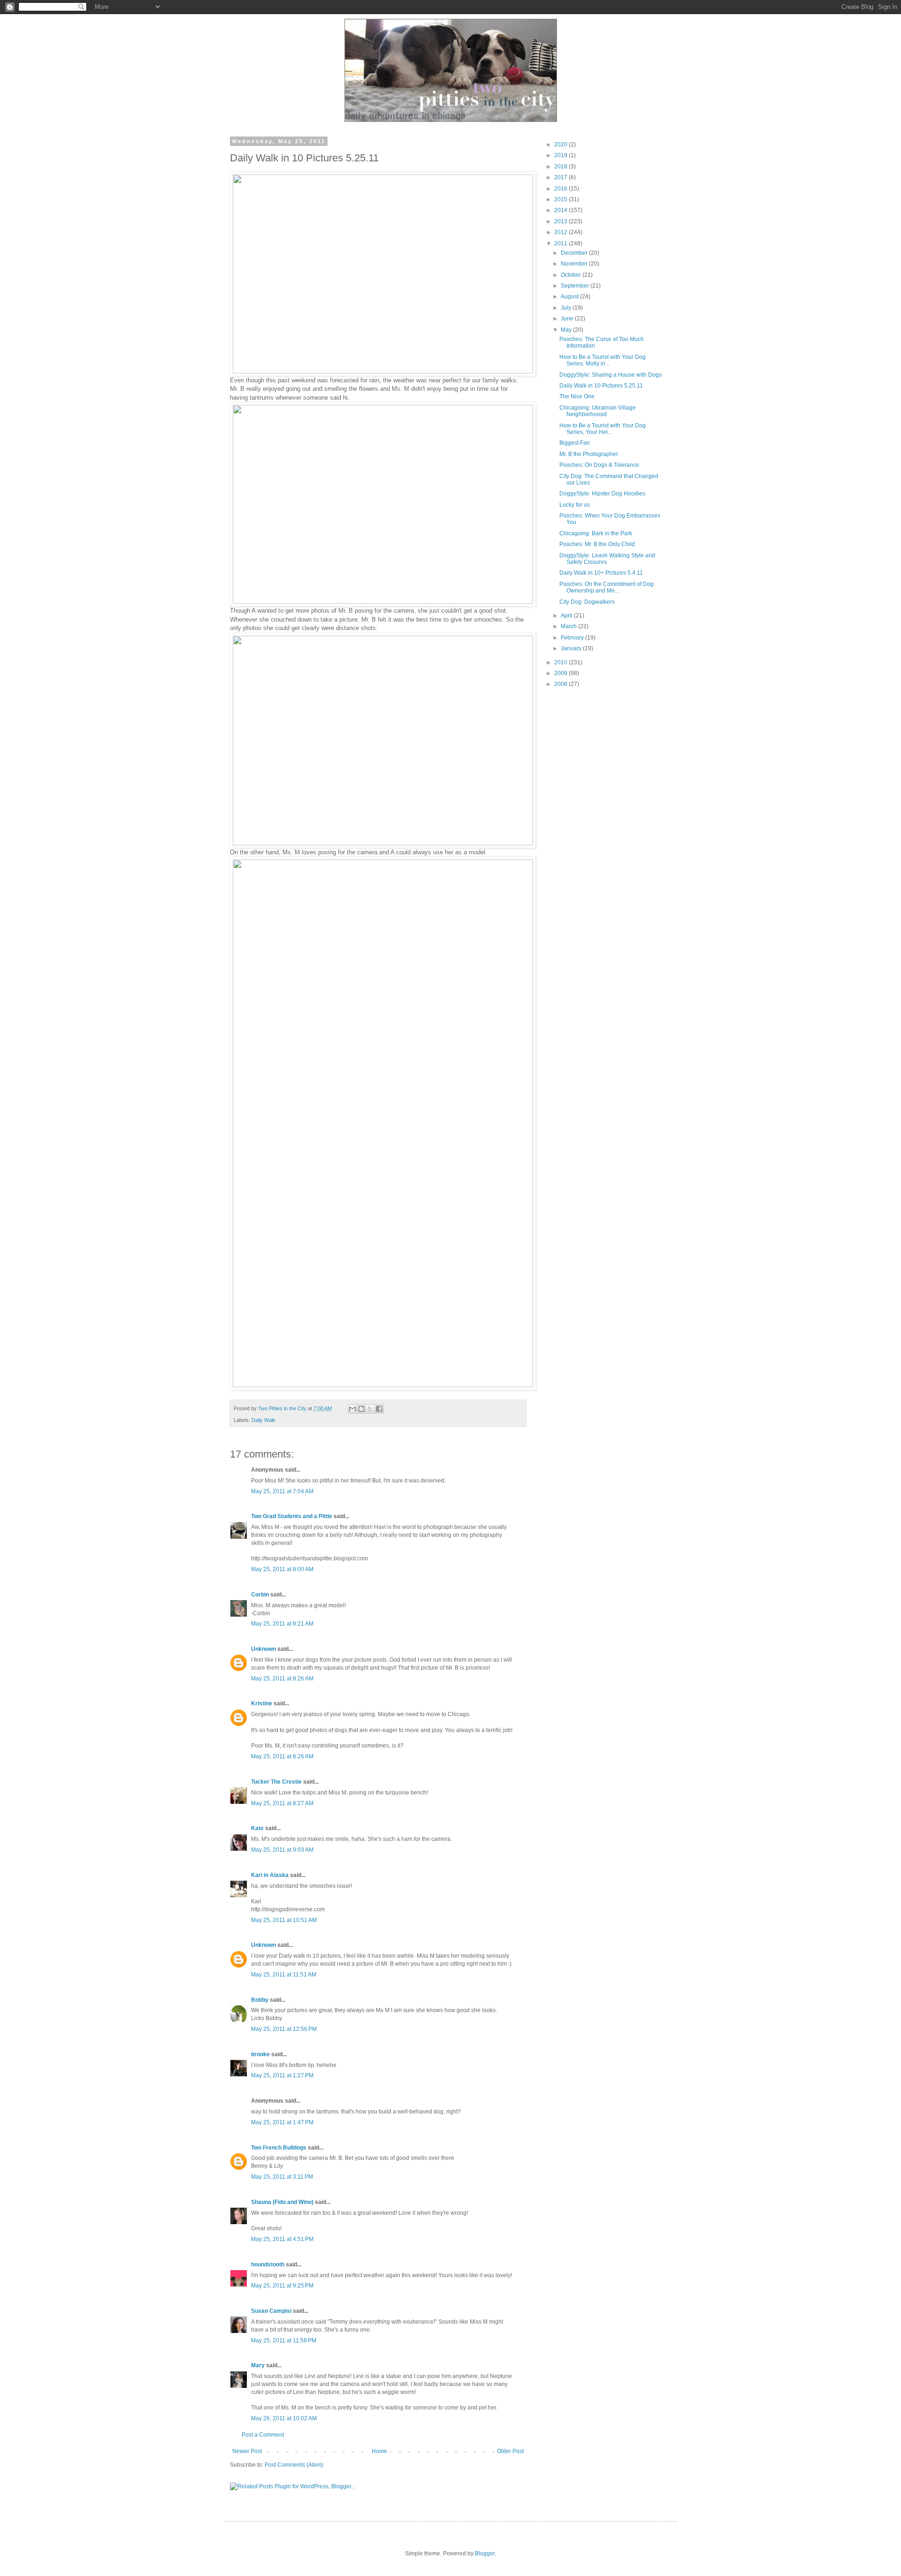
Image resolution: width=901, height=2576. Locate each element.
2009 (561, 673)
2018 (561, 167)
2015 (561, 199)
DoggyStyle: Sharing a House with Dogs (611, 375)
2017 (561, 177)
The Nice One (577, 396)
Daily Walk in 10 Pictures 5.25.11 (601, 386)
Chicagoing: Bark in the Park (596, 533)
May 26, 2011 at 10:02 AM (284, 2418)
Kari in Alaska (270, 1875)
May (567, 330)
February (573, 638)
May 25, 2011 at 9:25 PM (282, 2286)
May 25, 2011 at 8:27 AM (282, 1803)
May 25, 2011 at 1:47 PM (282, 2122)
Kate (257, 1828)
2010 (561, 662)
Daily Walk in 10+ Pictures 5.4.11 (601, 573)
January (572, 648)
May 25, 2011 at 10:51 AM (284, 1920)
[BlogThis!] (361, 1409)
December (575, 253)
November (575, 264)
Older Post (510, 2451)
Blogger (485, 2553)
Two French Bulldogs (279, 2148)
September (576, 286)
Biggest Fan (575, 443)
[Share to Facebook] (379, 1409)
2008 (561, 684)
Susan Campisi (271, 2311)
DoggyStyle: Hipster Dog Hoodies (602, 494)
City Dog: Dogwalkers (587, 602)
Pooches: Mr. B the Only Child (597, 544)
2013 (561, 221)
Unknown (263, 1649)
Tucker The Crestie (276, 1782)
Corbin (260, 1595)
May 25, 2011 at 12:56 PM (284, 2029)
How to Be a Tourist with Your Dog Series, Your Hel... (603, 429)
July (567, 308)
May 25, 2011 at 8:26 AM (282, 1679)
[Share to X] (370, 1409)
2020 (561, 144)
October (572, 275)
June (568, 319)
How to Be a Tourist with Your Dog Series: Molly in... (603, 360)
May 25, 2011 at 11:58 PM (284, 2340)
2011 (561, 243)
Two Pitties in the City (283, 1408)
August (570, 296)
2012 (561, 232)
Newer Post (247, 2451)
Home (379, 2451)
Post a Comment (263, 2435)
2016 (561, 189)
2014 (561, 210)
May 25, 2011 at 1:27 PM (282, 2075)
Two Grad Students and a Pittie (292, 1516)
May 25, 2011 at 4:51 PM (282, 2239)
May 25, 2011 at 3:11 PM (282, 2177)
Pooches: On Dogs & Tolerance (599, 465)
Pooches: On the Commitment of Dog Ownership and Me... (607, 587)
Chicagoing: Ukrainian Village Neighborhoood (598, 411)
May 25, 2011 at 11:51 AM (284, 1975)
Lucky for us (575, 505)
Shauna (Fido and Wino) (282, 2202)
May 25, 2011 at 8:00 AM (282, 1569)
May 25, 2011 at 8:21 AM (282, 1624)
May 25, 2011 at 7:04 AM (282, 1491)
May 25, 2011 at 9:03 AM (282, 1850)
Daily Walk (263, 1420)
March (569, 626)
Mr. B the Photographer (589, 454)
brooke (260, 2054)
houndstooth (268, 2264)
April (567, 616)
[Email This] (352, 1409)
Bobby (260, 2000)
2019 (561, 155)
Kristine (262, 1703)
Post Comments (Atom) (294, 2465)
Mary (258, 2365)
